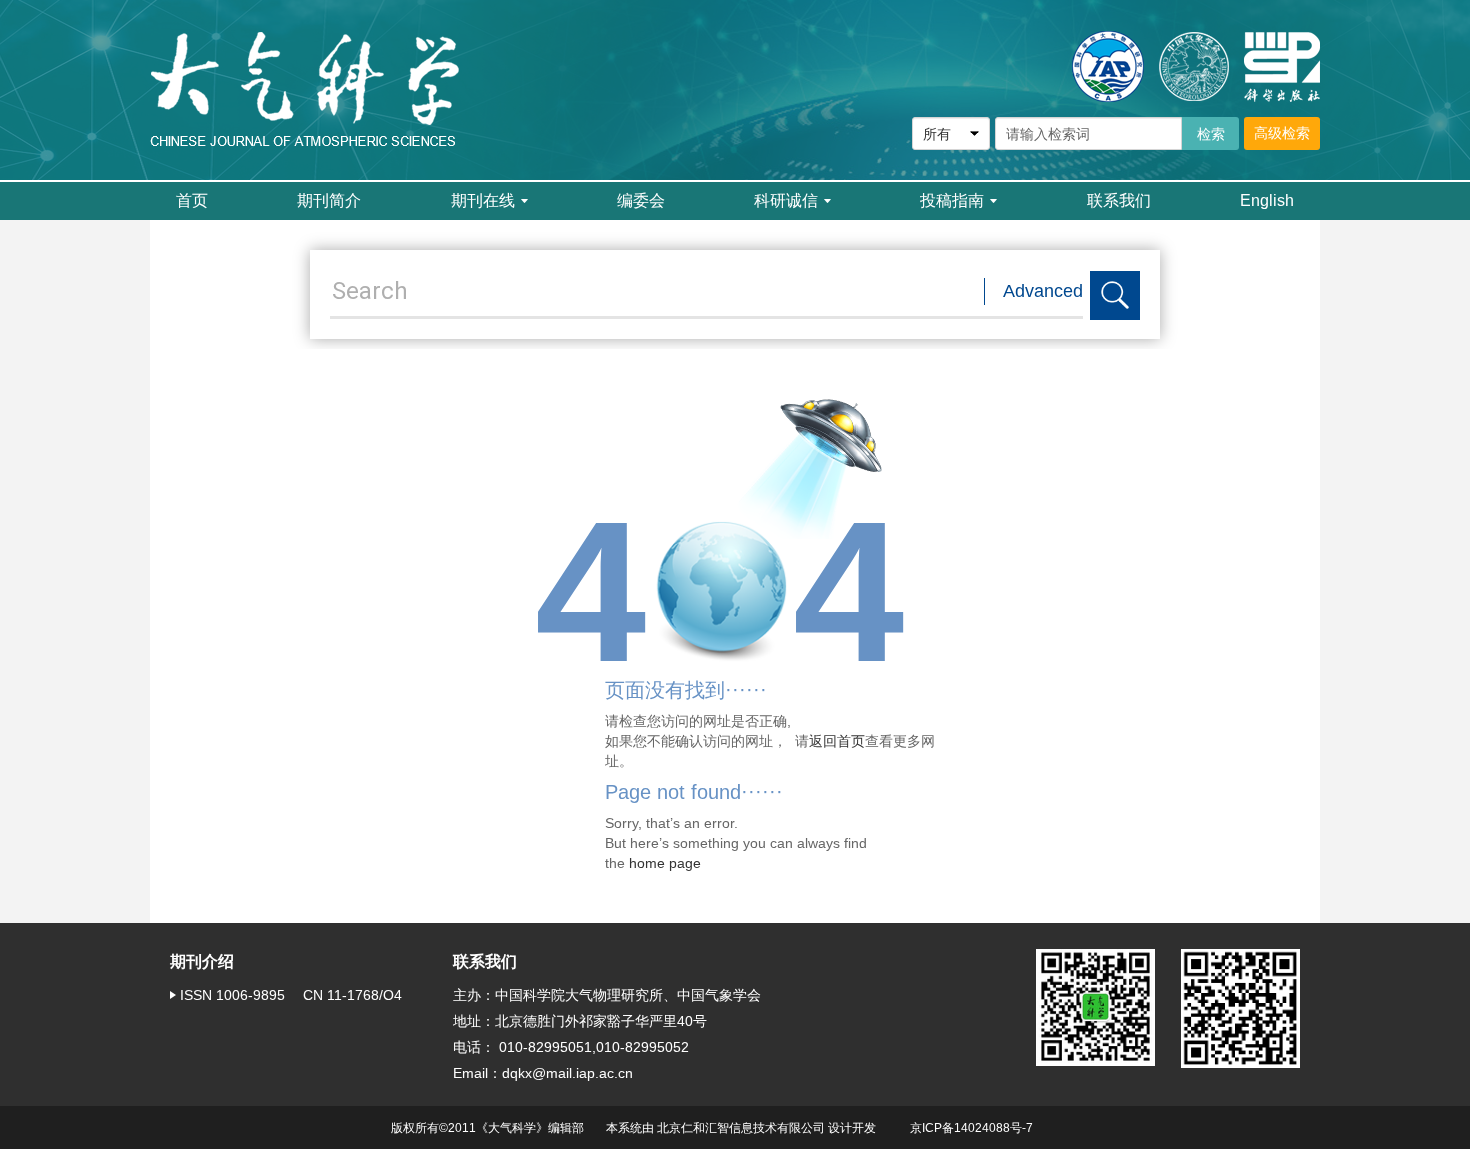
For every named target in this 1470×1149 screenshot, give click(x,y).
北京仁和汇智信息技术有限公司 (741, 1128)
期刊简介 (329, 200)
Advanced (1043, 291)
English (1267, 200)
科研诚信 (786, 200)
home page (665, 863)
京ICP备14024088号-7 (971, 1128)
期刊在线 (483, 200)
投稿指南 (952, 200)
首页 (192, 200)
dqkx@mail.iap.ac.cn (567, 1073)
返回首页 (837, 741)
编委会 (641, 200)
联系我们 (1119, 200)
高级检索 (1282, 133)
